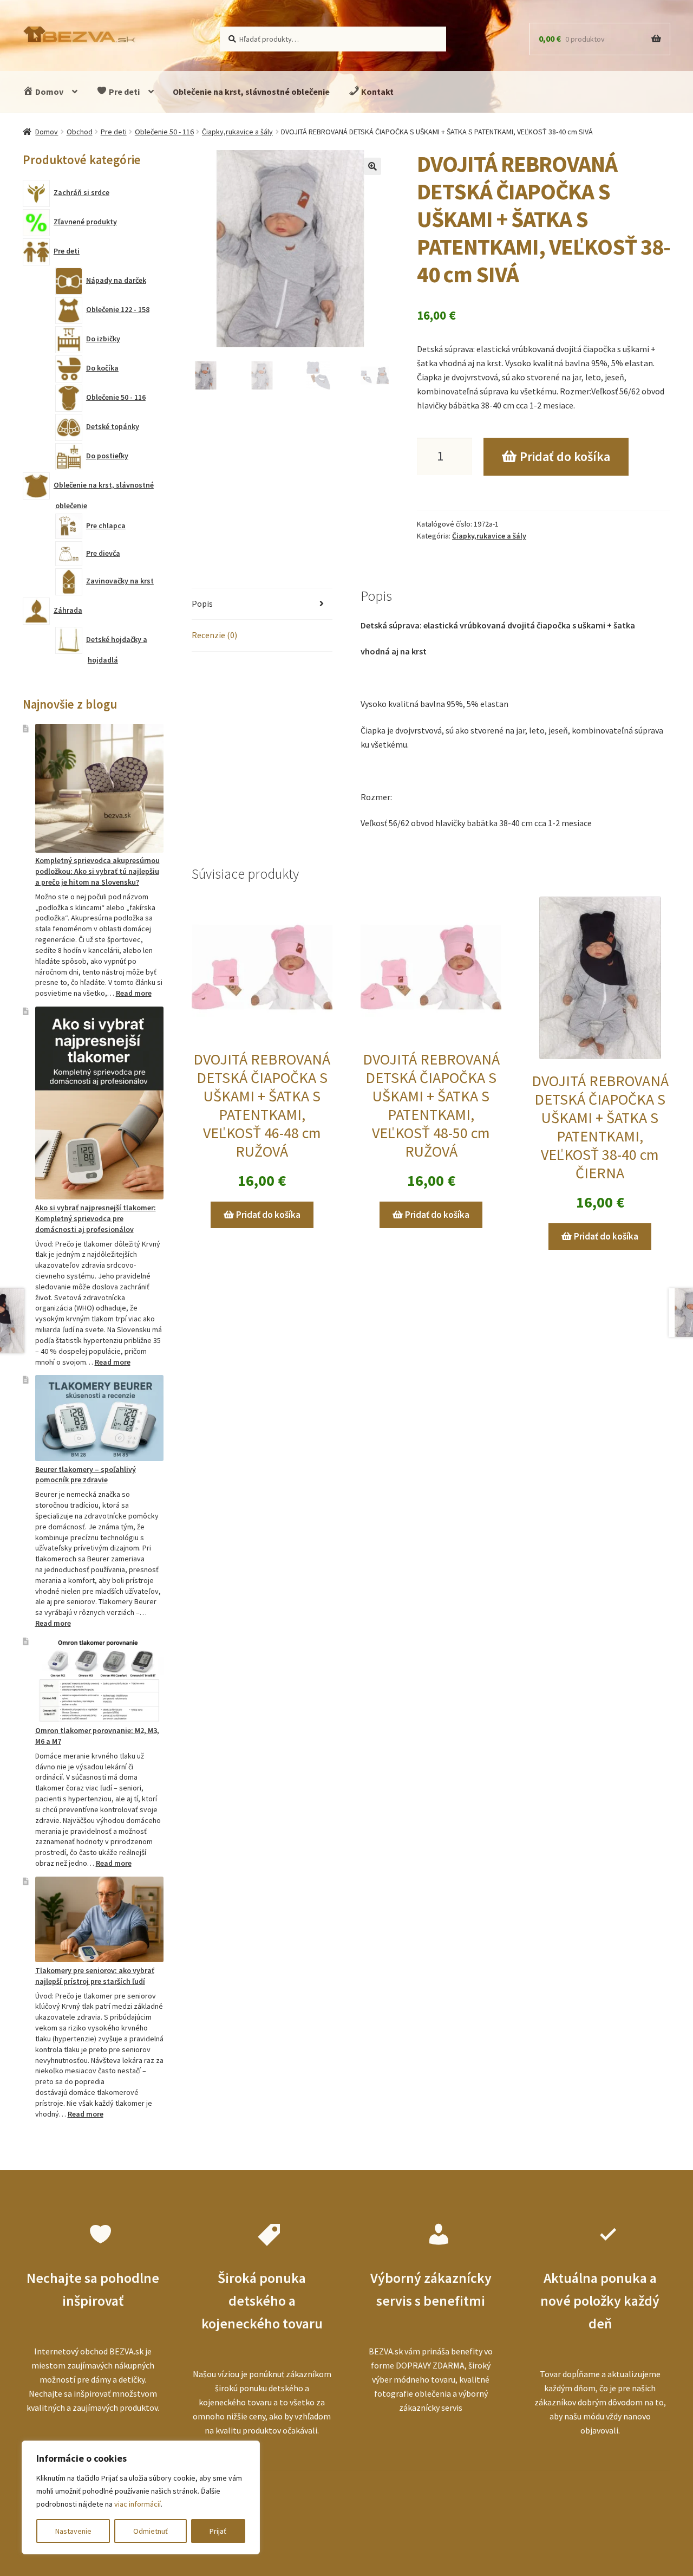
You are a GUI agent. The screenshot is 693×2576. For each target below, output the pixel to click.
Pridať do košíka (565, 456)
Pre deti (123, 92)
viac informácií (138, 2504)
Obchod (80, 132)
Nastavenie (73, 2531)
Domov (48, 92)
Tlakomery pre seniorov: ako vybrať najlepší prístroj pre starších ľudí (95, 1976)
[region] (141, 2497)
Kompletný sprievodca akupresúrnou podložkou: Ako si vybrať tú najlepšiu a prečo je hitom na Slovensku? (97, 871)
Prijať (218, 2531)
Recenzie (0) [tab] (214, 635)
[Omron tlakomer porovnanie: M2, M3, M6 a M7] (99, 1679)
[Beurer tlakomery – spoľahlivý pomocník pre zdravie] (99, 1418)
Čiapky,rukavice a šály (237, 132)
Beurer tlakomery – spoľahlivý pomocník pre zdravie (86, 1475)
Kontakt (377, 92)
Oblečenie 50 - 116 (164, 132)
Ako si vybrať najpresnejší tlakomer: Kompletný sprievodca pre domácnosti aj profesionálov (96, 1218)
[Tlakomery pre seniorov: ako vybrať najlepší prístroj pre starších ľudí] (99, 1919)
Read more (134, 993)
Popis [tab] (202, 604)
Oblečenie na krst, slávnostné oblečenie (251, 92)
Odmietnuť (151, 2531)
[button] (372, 166)
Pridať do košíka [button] (268, 1215)
